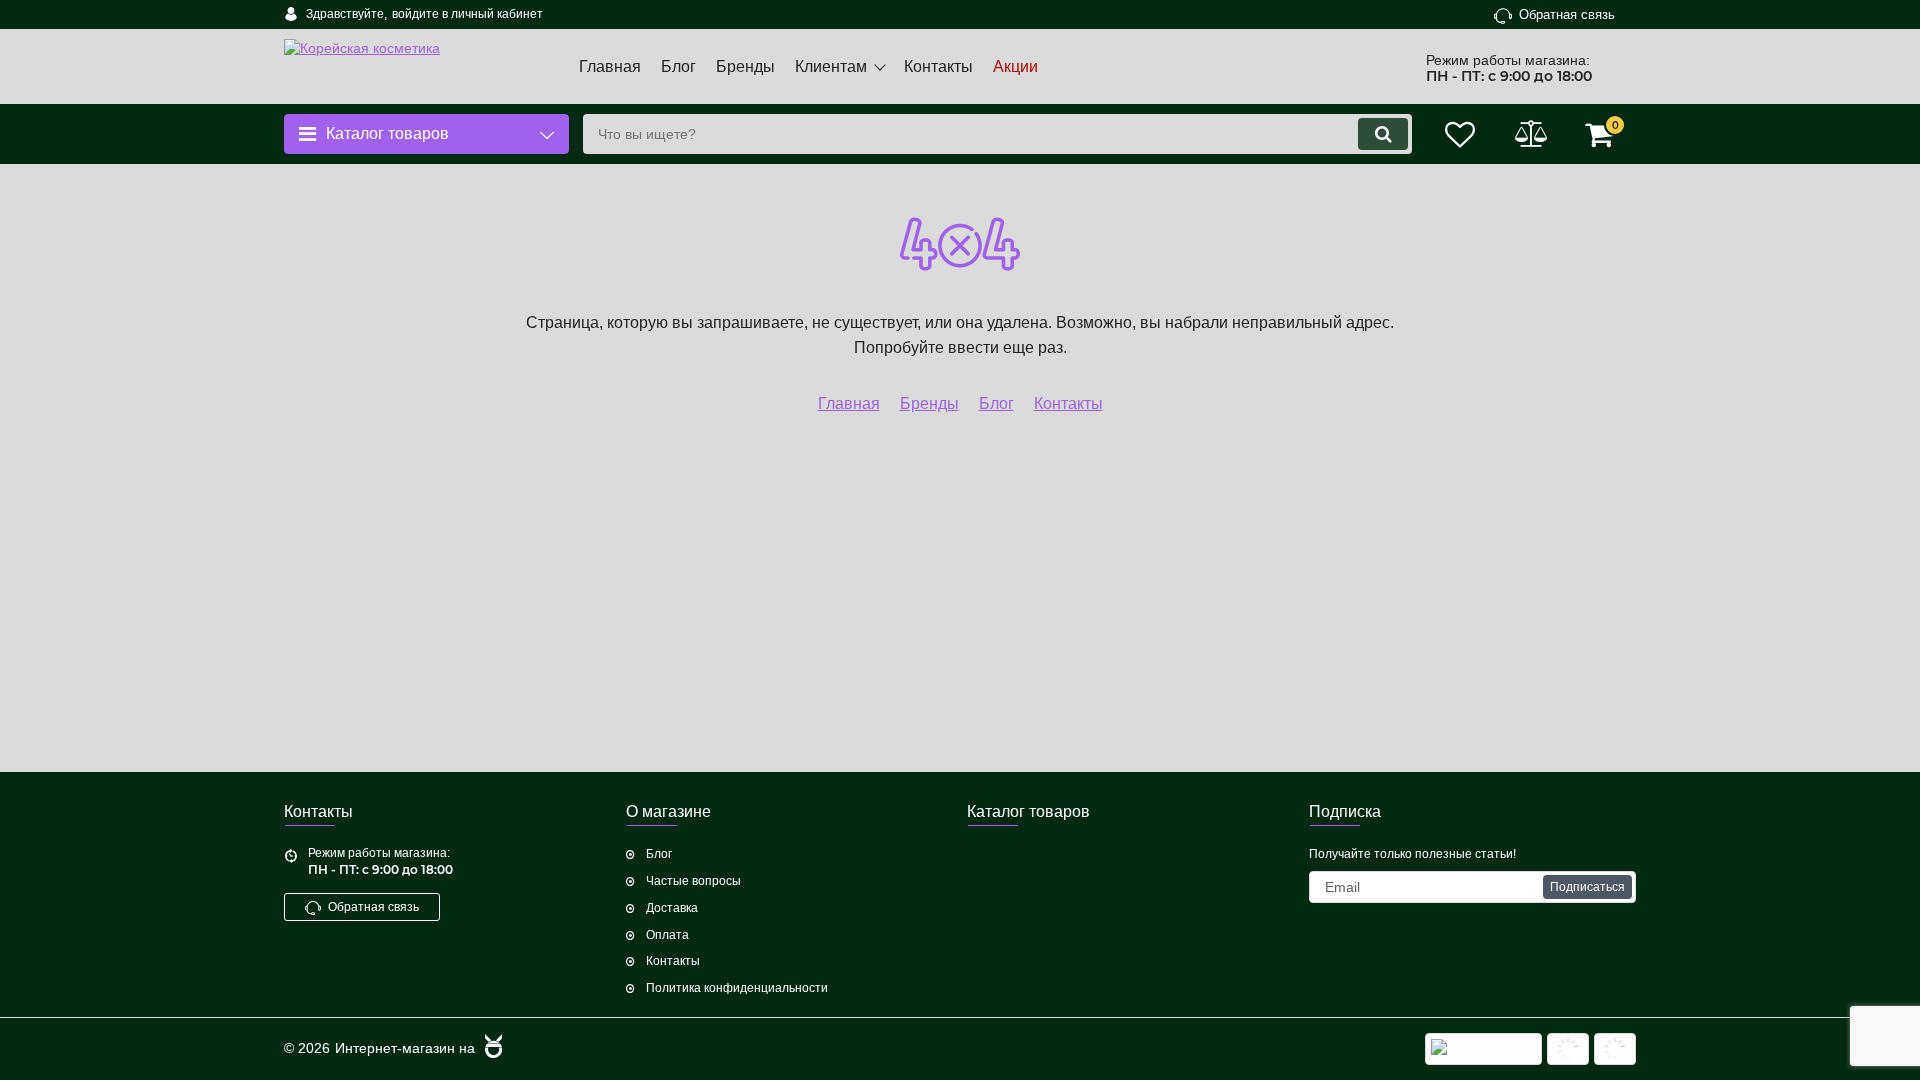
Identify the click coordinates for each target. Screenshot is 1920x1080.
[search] (1383, 134)
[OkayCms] (491, 1049)
